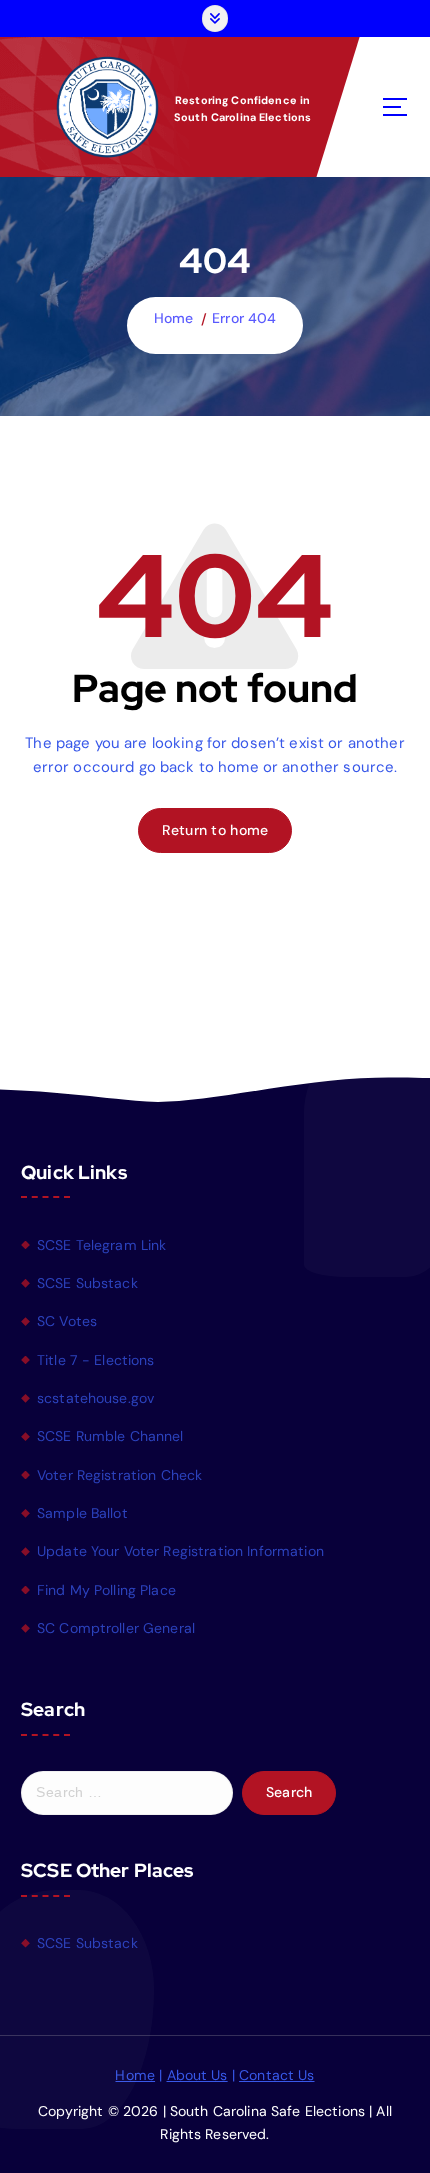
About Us (197, 2075)
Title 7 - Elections (96, 1360)
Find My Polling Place (106, 1590)
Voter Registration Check (119, 1475)
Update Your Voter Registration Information (180, 1551)
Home (174, 318)
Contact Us (276, 2075)
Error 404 (244, 318)
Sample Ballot (82, 1513)
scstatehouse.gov (95, 1398)
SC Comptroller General (116, 1628)
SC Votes (67, 1321)
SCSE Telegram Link (102, 1245)
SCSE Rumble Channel (110, 1436)
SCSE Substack (87, 1283)
